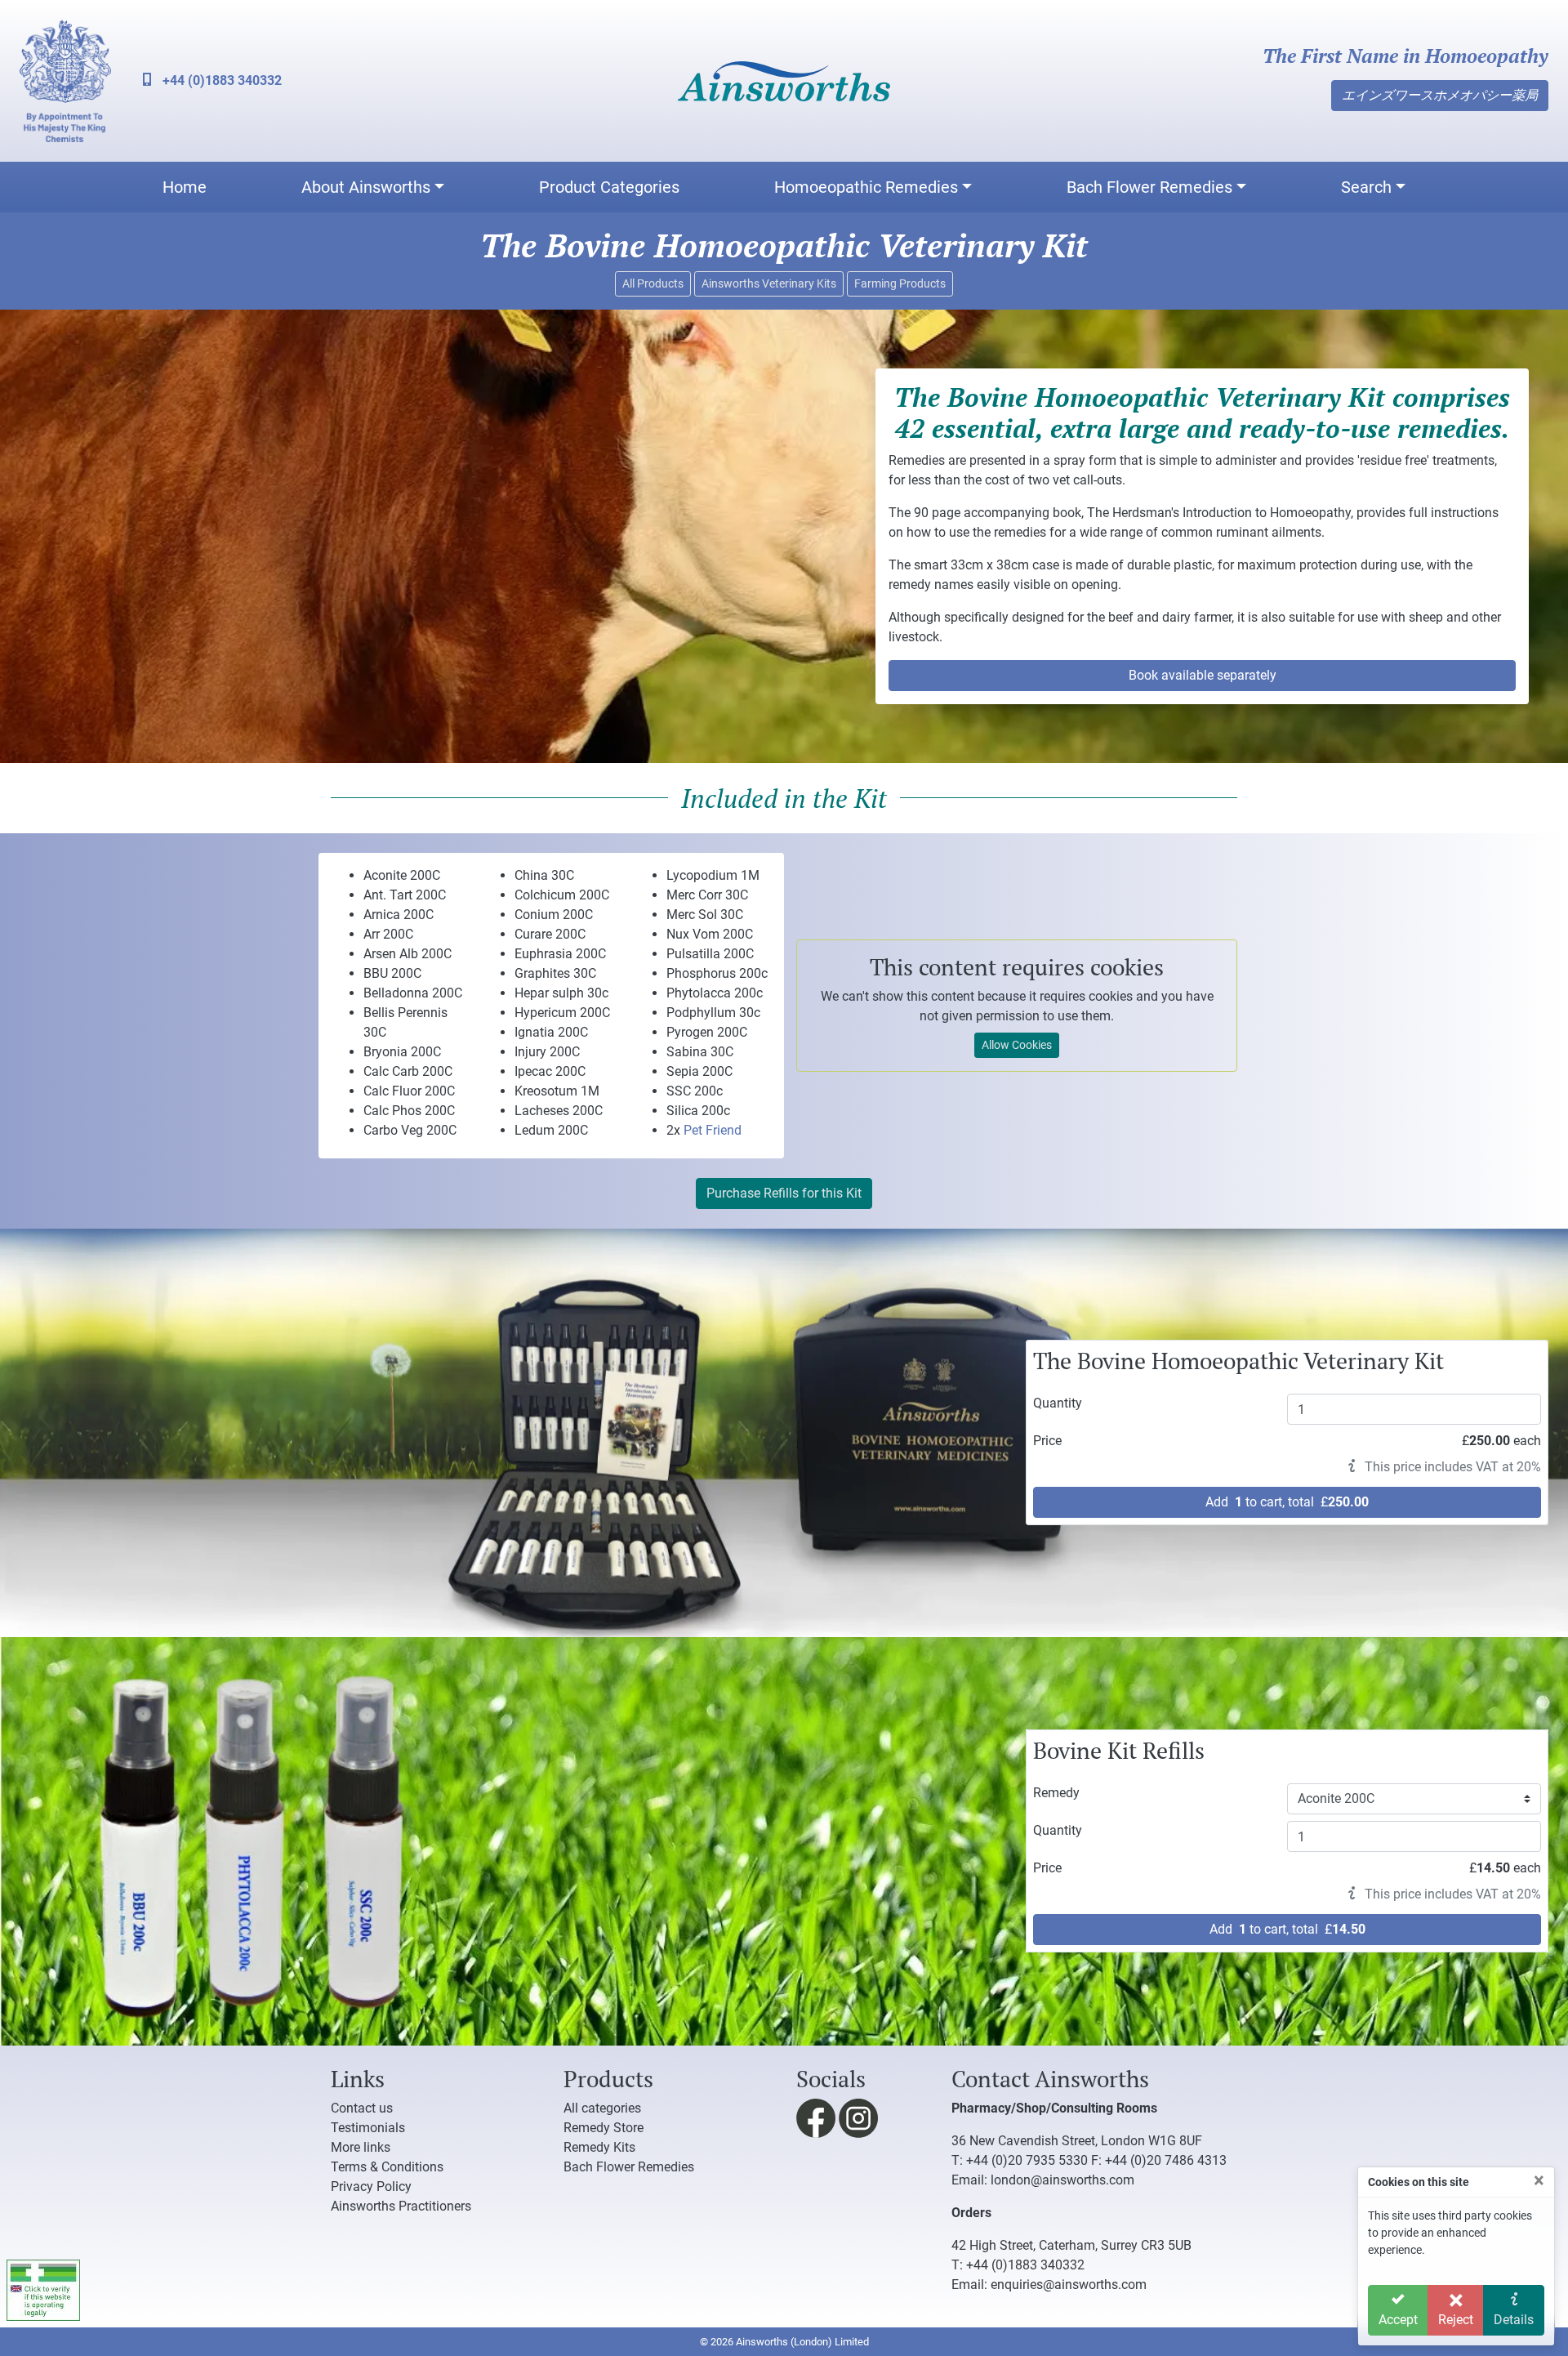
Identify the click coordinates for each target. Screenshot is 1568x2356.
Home (185, 187)
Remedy (1056, 1793)
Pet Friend (713, 1130)
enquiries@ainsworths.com (1069, 2285)
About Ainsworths (366, 187)
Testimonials (368, 2128)
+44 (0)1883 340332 (220, 80)
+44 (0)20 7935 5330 (1027, 2160)
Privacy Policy (371, 2186)
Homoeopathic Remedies (866, 187)
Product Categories (609, 187)
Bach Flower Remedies (1149, 187)
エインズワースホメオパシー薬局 (1440, 95)
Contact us (362, 2108)
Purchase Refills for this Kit (784, 1193)
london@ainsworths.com (1062, 2180)
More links (361, 2147)
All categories (602, 2108)
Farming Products (900, 283)
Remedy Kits (599, 2147)
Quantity (1058, 1403)
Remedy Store (604, 2128)
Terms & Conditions (387, 2167)
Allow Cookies (1017, 1045)
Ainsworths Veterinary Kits (769, 283)
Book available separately (1203, 675)
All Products (653, 283)
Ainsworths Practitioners (401, 2206)
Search (1366, 187)
